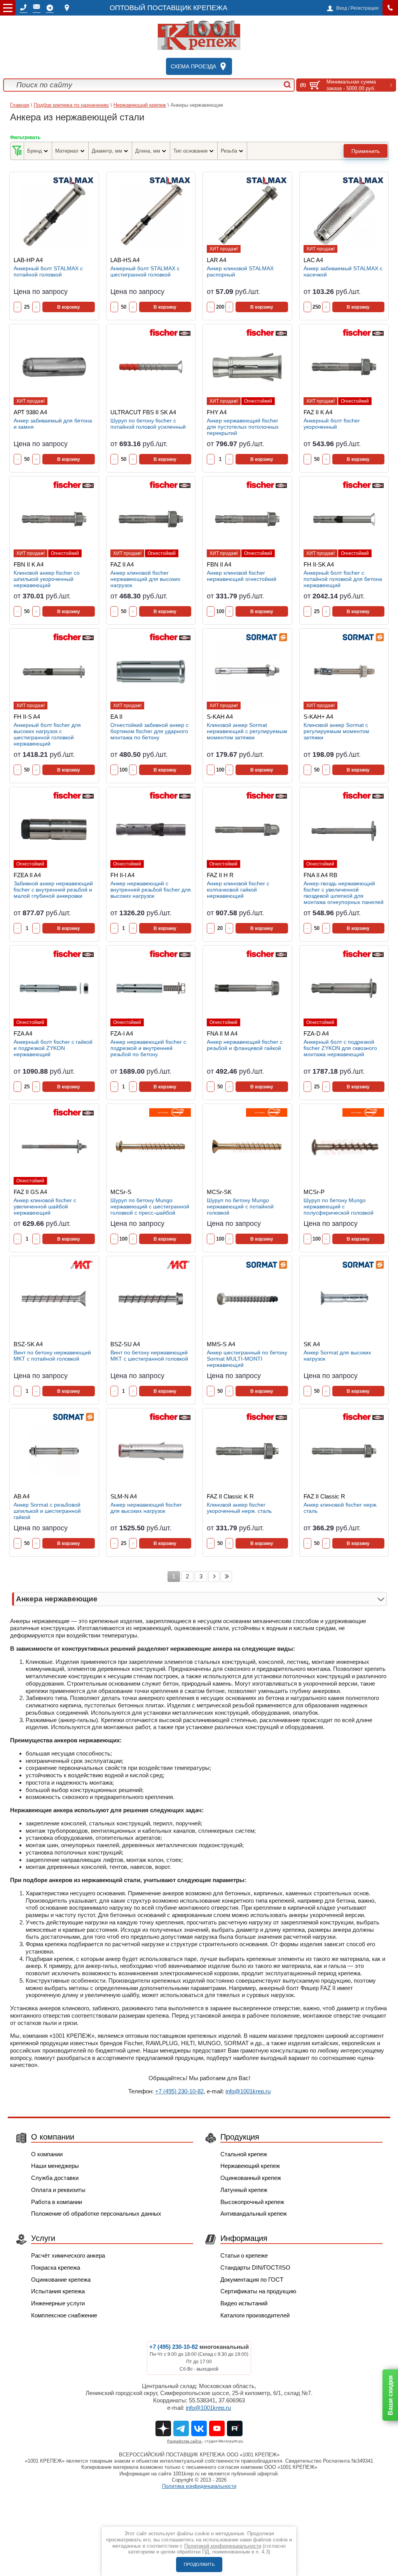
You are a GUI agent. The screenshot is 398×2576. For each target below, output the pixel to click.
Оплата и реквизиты (58, 2190)
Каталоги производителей (255, 2315)
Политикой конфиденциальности (223, 2546)
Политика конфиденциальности (199, 2486)
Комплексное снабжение (64, 2315)
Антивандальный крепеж (254, 2214)
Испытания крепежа (58, 2291)
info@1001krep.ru (248, 2091)
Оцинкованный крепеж (251, 2178)
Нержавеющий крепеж (140, 105)
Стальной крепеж (244, 2154)
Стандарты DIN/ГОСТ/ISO (255, 2267)
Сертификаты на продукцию (258, 2291)
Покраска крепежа (56, 2267)
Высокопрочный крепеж (252, 2202)
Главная (20, 105)
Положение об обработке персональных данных (96, 2214)
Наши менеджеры (55, 2166)
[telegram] (50, 8)
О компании (47, 2154)
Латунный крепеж (244, 2190)
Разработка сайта (185, 2441)
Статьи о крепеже (244, 2255)
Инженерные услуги (58, 2303)
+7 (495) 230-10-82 (179, 2091)
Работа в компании (57, 2202)
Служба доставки (55, 2178)
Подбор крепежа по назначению (71, 105)
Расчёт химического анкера (68, 2255)
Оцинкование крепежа (61, 2280)
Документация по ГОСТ (252, 2280)
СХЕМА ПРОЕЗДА (193, 66)
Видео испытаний (244, 2303)
